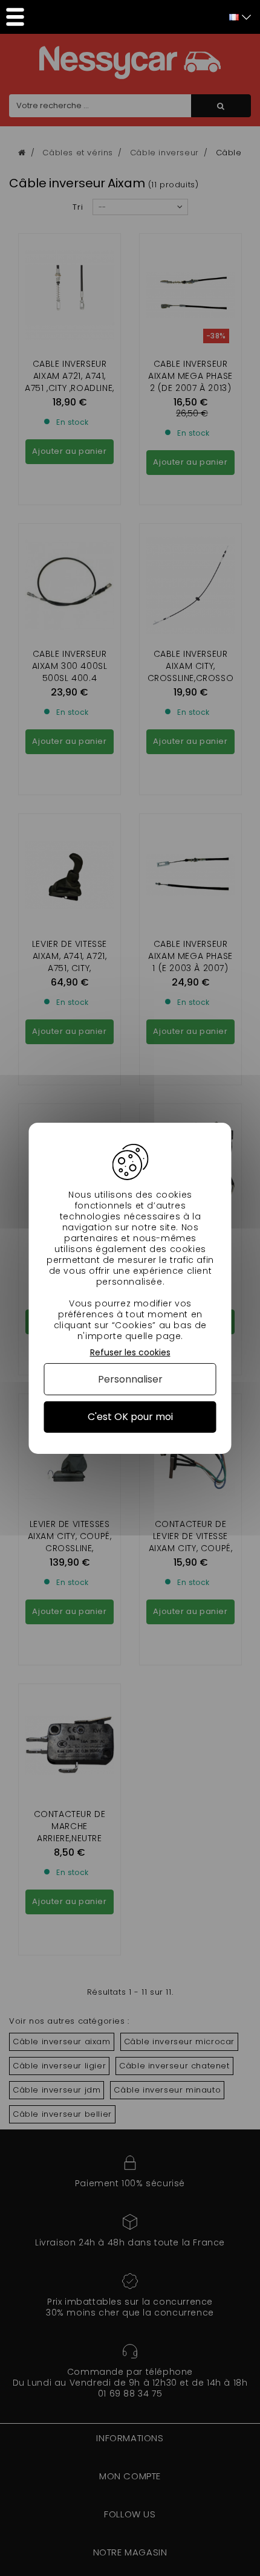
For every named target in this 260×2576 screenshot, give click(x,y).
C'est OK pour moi (130, 1417)
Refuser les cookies (130, 1352)
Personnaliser (130, 1379)
